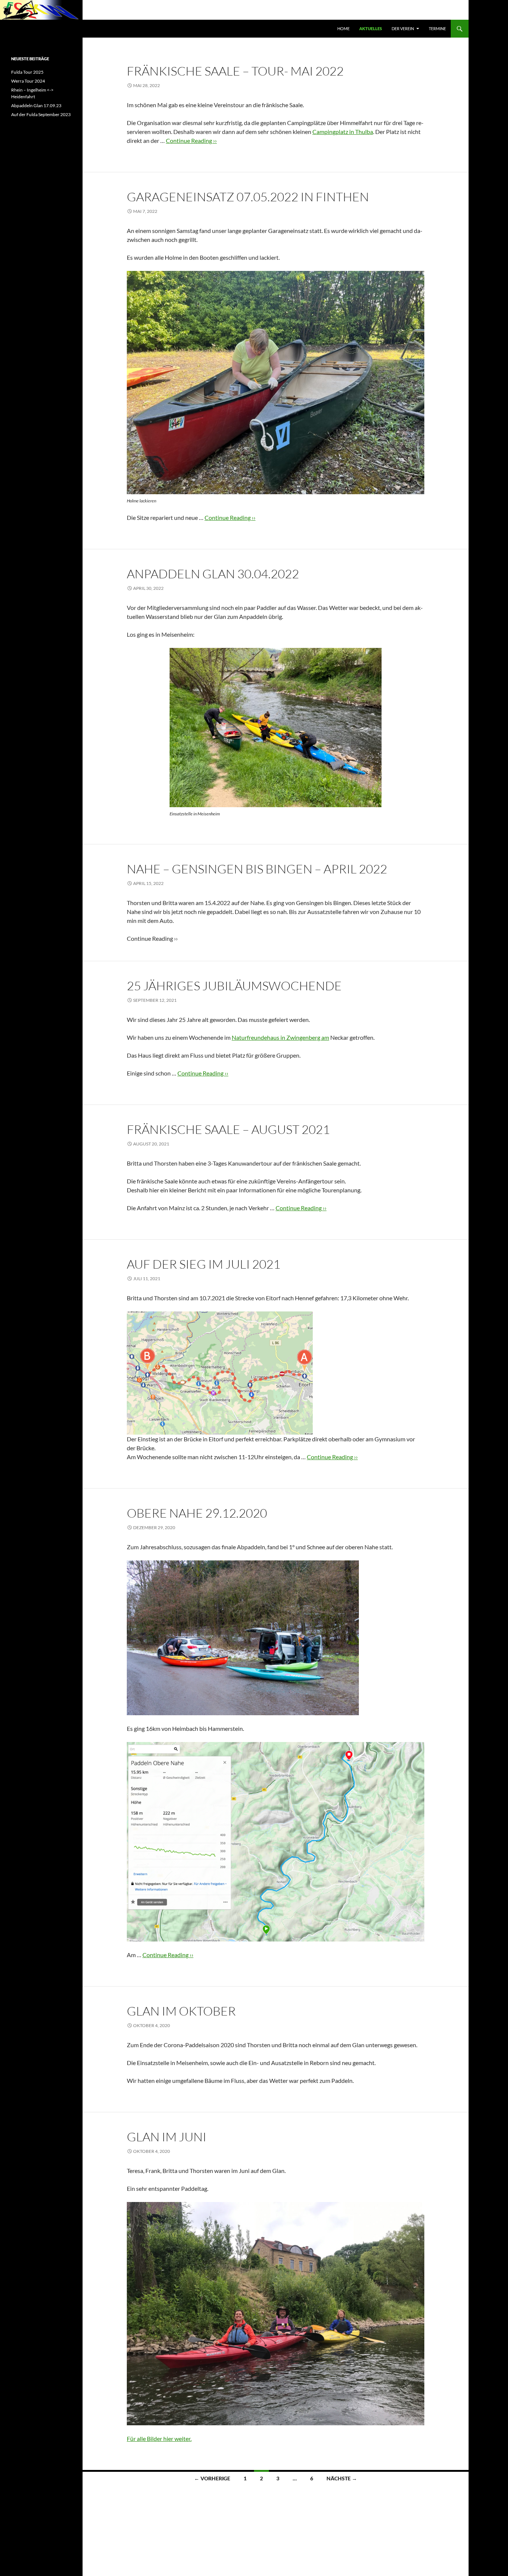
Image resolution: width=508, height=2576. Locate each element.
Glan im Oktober (181, 2011)
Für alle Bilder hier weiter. (159, 2438)
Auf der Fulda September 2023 (41, 114)
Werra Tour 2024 (28, 81)
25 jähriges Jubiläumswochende (234, 986)
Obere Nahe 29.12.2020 (197, 1513)
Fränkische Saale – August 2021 (228, 1129)
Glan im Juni (167, 2137)
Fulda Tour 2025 (27, 72)
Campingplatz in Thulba (343, 132)
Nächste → (342, 2478)
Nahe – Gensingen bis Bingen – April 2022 (257, 869)
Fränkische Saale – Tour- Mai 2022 (235, 71)
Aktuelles (371, 28)
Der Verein (403, 28)
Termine (437, 28)
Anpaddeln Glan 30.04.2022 (213, 574)
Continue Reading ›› (191, 140)
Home (343, 28)
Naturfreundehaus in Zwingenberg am (280, 1037)
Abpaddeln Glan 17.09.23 (36, 106)
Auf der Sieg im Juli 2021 (204, 1264)
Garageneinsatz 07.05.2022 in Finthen (248, 197)
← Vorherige (212, 2478)
